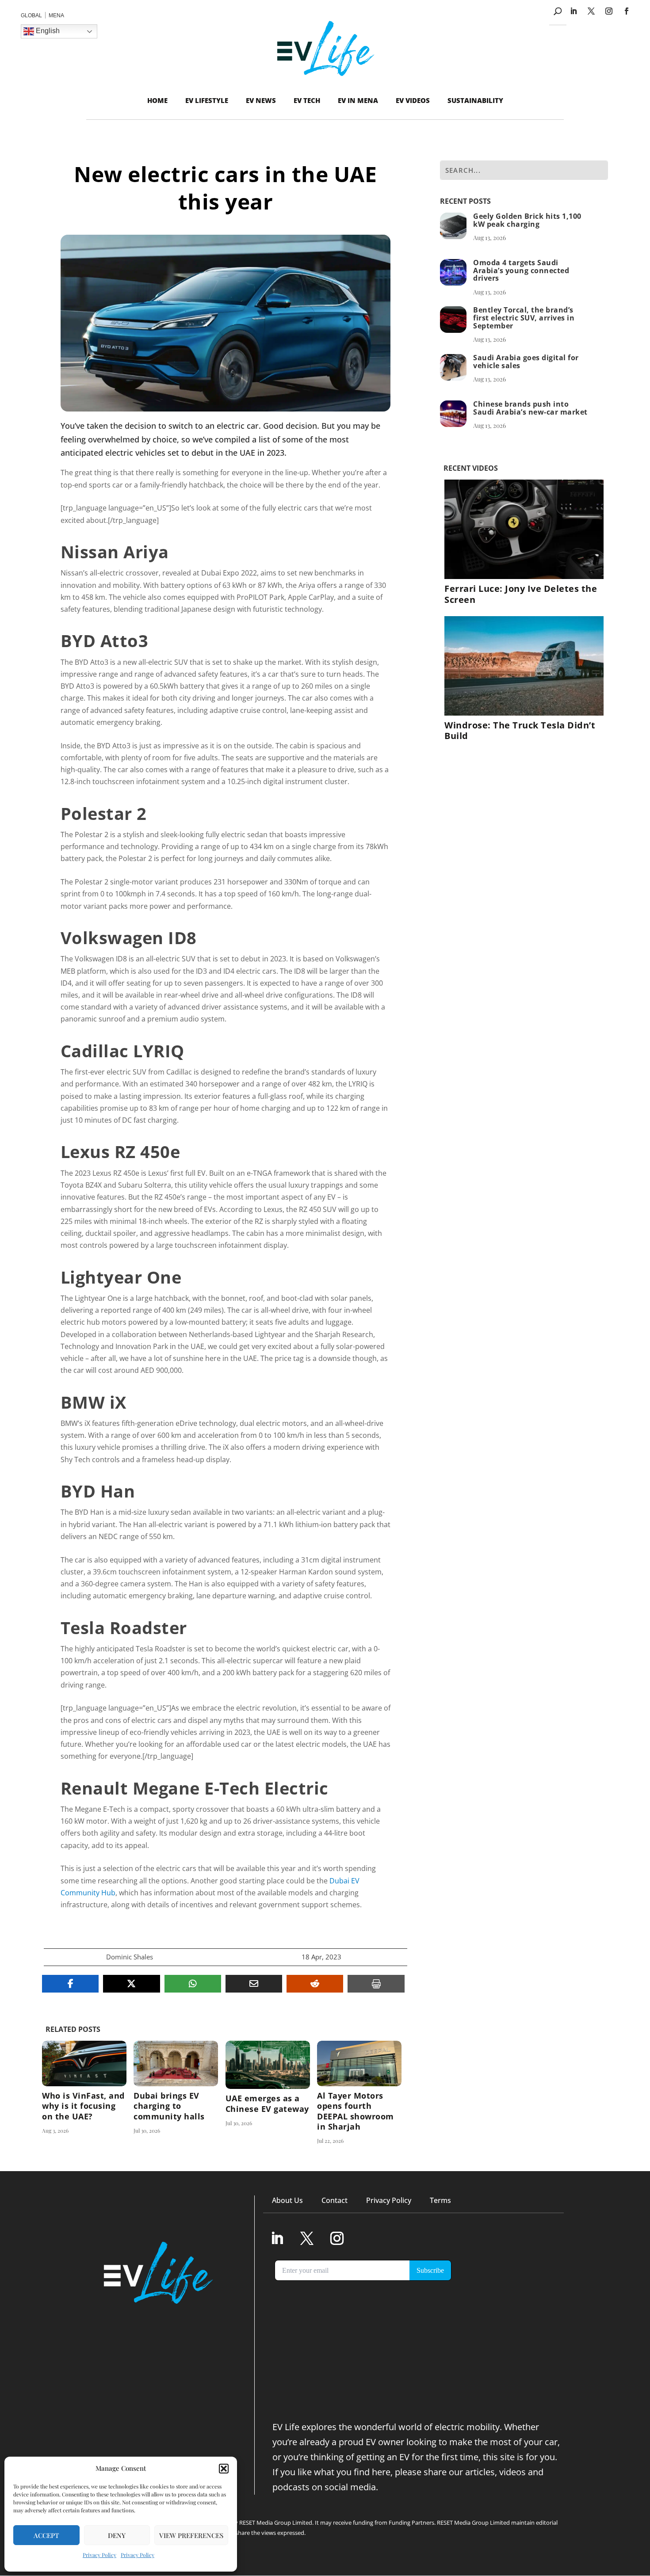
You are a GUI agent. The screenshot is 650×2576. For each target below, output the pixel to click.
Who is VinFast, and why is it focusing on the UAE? (84, 2093)
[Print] (376, 1984)
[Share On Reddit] (315, 1984)
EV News (261, 100)
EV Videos (413, 100)
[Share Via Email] (254, 1984)
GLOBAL (31, 15)
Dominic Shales (130, 1957)
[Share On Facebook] (70, 1984)
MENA (56, 15)
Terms (440, 2200)
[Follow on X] (591, 11)
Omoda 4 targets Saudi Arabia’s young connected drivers (521, 271)
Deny (117, 2535)
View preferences (191, 2535)
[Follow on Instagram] (609, 11)
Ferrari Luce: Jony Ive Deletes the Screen (521, 594)
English (47, 31)
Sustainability (475, 100)
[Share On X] (131, 1984)
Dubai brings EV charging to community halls (176, 2093)
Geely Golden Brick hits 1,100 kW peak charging (527, 220)
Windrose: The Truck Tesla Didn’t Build (520, 730)
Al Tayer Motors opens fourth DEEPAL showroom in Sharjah (359, 2093)
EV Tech (307, 100)
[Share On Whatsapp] (193, 1984)
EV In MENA (358, 100)
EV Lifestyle (207, 100)
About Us (287, 2200)
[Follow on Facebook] (627, 11)
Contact (335, 2200)
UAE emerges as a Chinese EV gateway (268, 2093)
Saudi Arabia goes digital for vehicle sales (526, 362)
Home (157, 100)
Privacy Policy (99, 2555)
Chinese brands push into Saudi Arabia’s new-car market (530, 408)
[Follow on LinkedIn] (574, 11)
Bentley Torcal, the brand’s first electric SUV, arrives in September (524, 318)
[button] (224, 2469)
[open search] (558, 11)
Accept (46, 2535)
